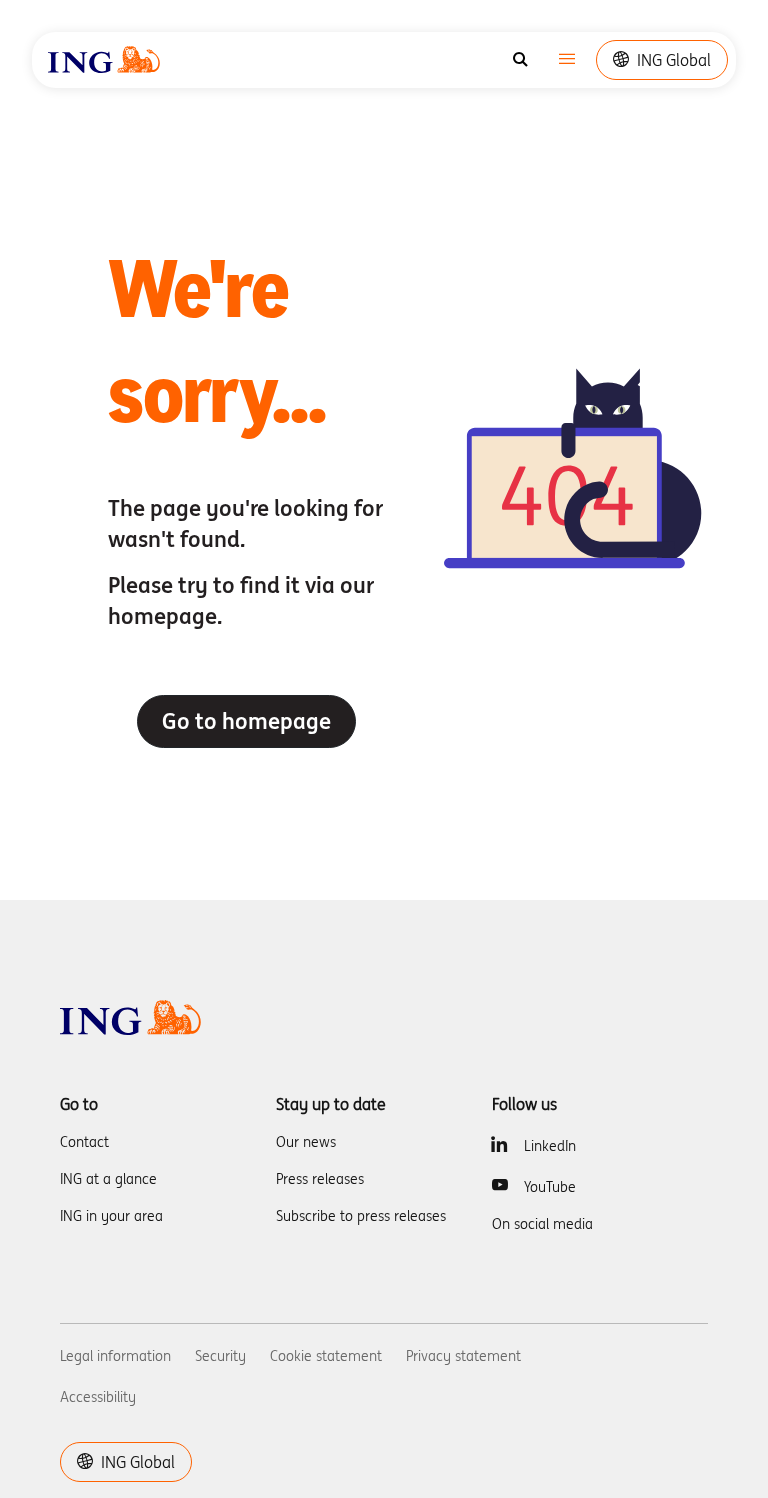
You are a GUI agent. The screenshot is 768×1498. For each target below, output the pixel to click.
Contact (84, 1142)
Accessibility (98, 1397)
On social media (542, 1224)
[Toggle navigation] (567, 60)
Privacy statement (463, 1356)
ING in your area (111, 1216)
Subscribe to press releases (361, 1216)
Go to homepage (246, 721)
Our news (306, 1142)
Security (220, 1356)
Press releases (320, 1179)
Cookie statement (326, 1356)
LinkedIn (550, 1146)
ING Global (674, 60)
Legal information (115, 1356)
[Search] (520, 60)
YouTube (550, 1187)
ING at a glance (108, 1179)
